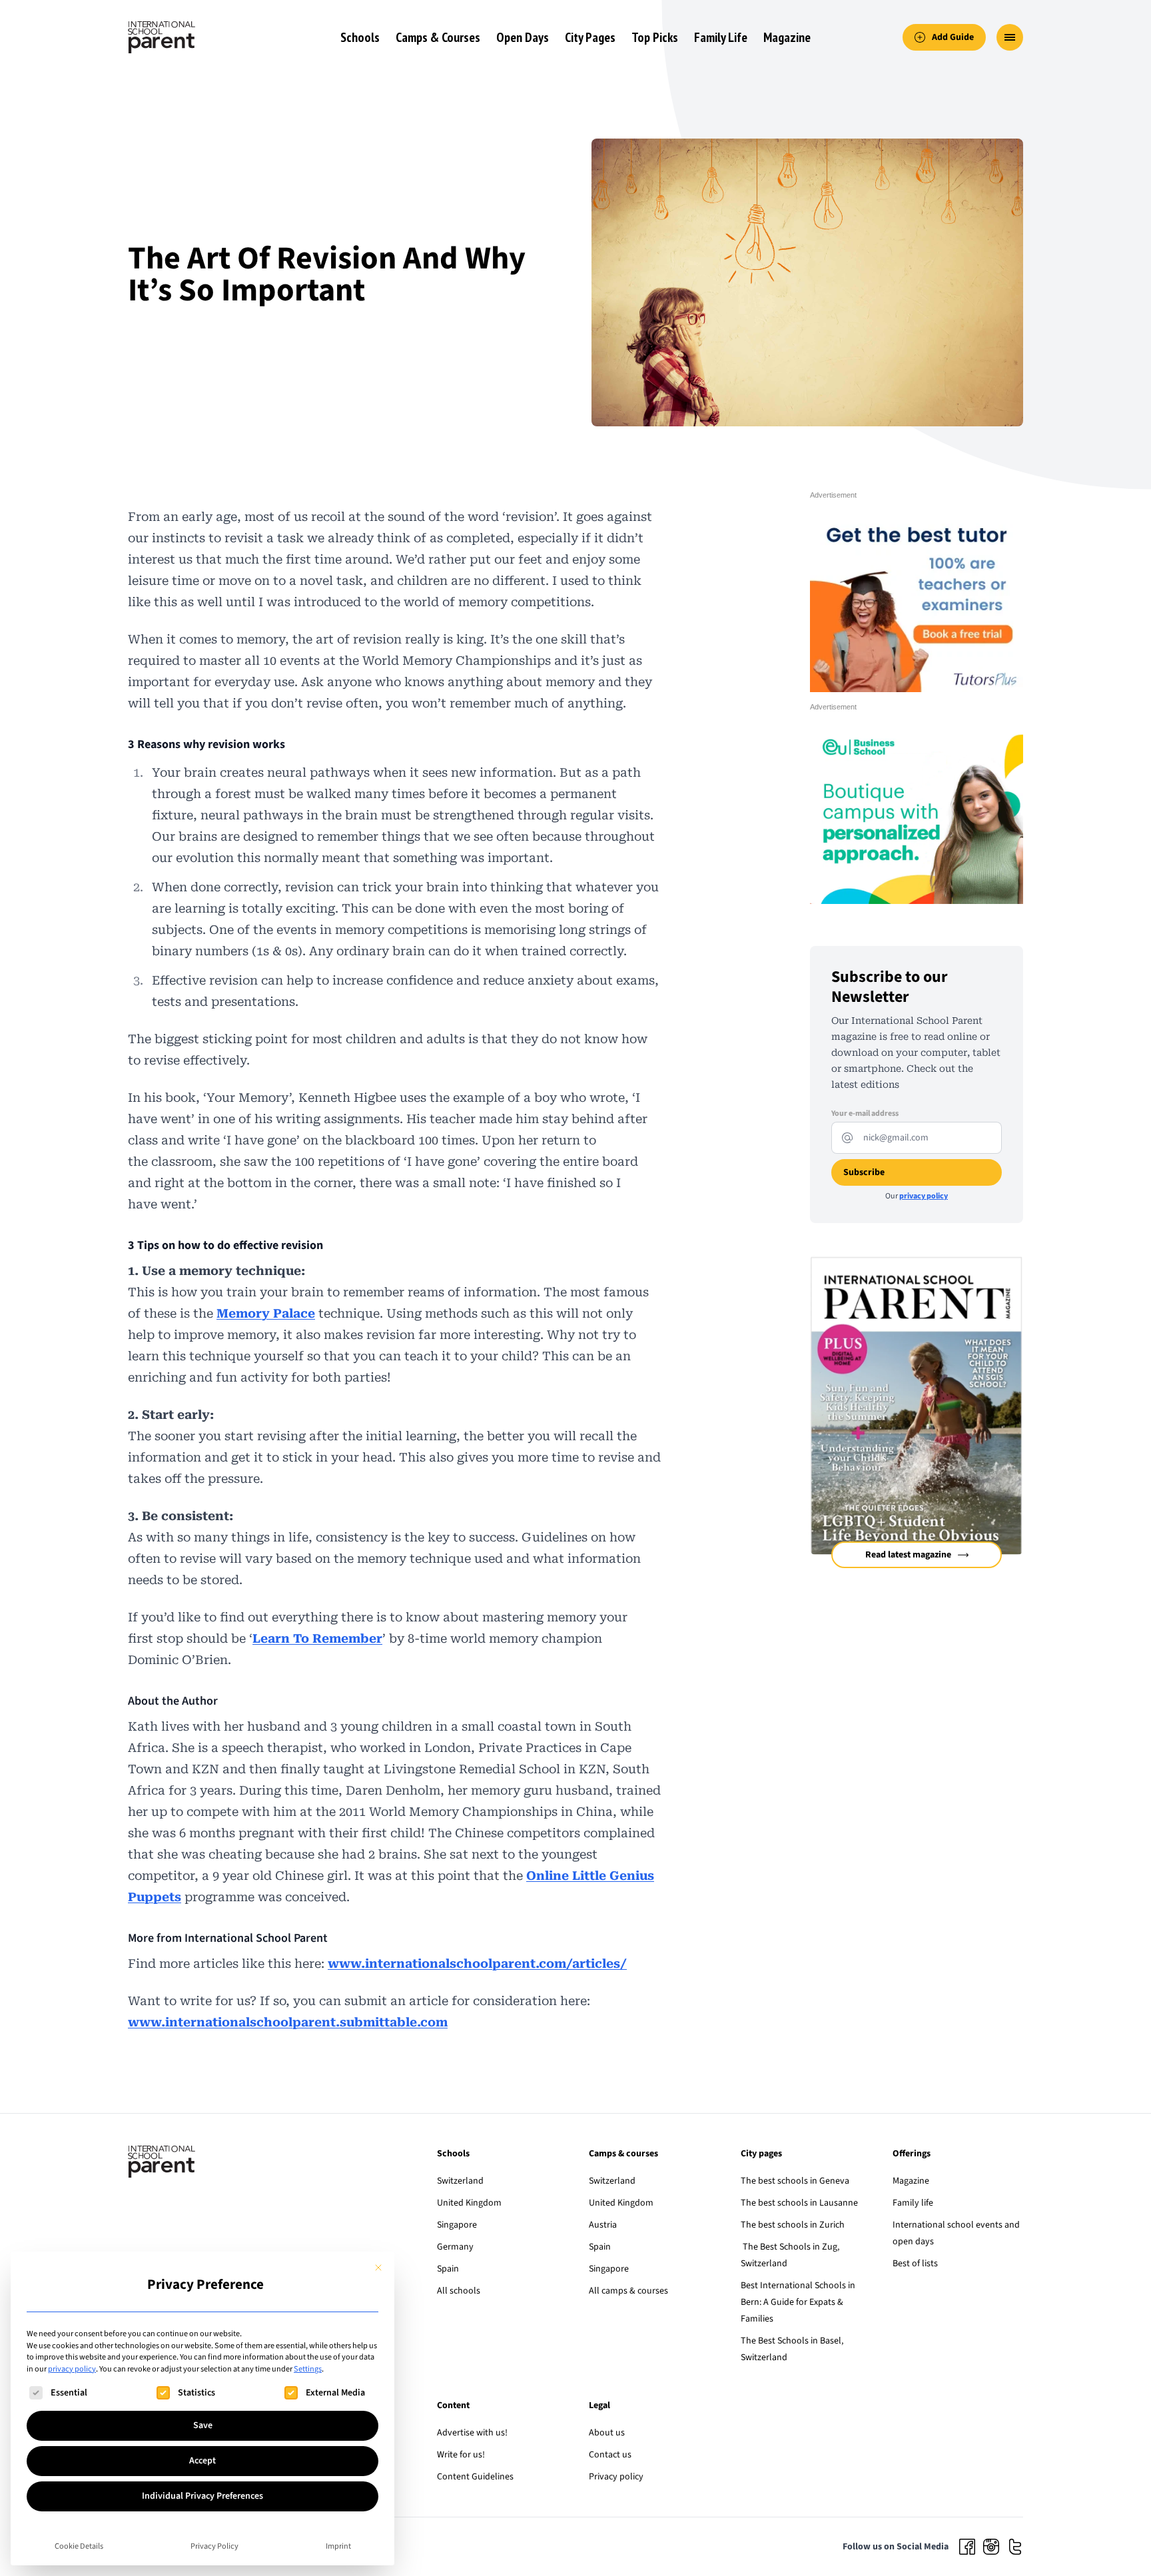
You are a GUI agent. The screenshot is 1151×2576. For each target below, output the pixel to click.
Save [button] (203, 2425)
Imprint (338, 2546)
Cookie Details (79, 2546)
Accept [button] (202, 2461)
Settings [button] (308, 2369)
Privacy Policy (214, 2546)
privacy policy (72, 2369)
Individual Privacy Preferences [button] (202, 2496)
